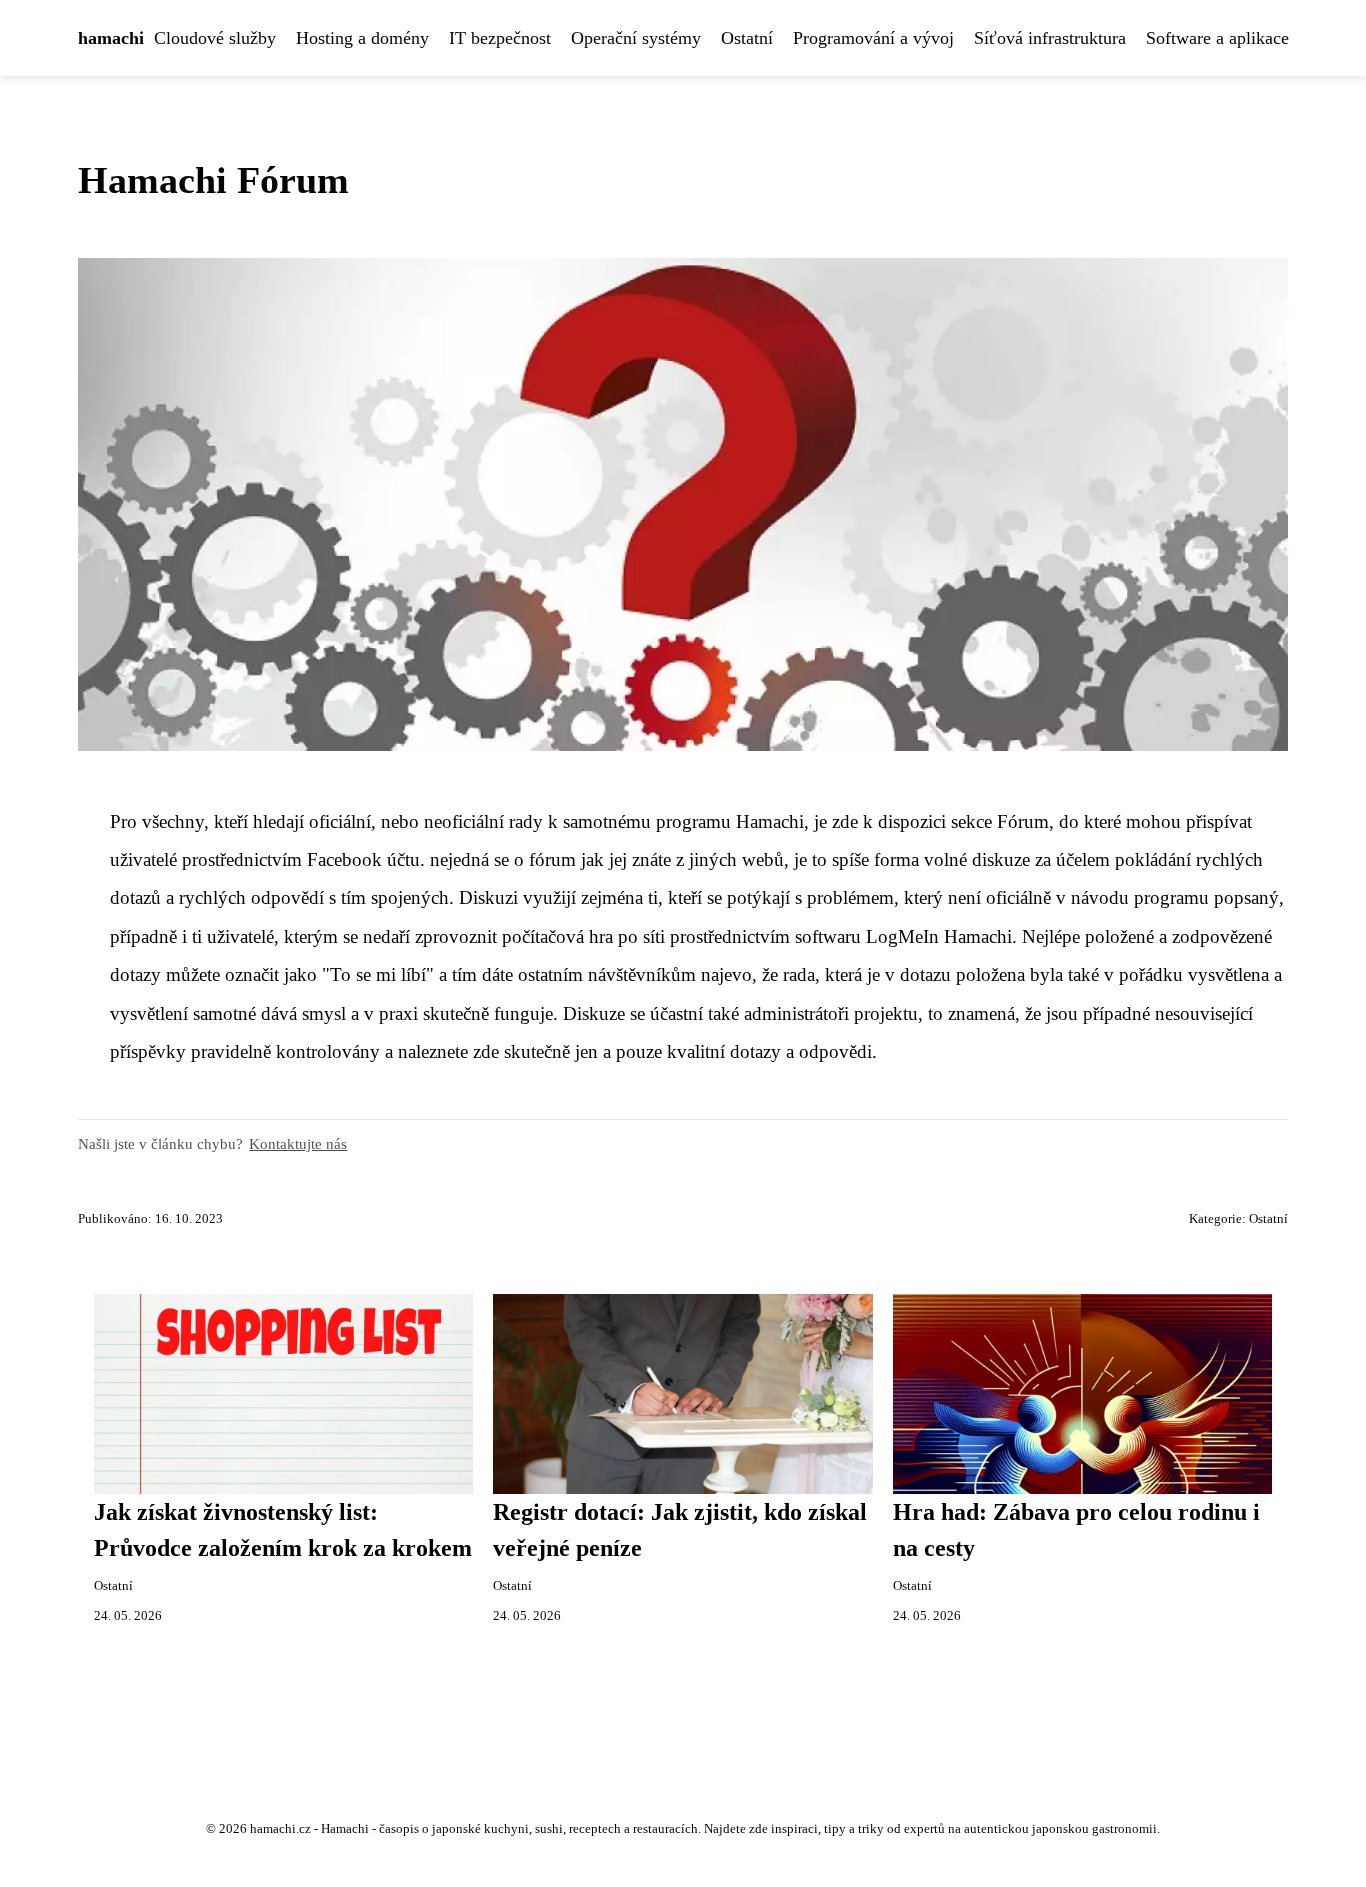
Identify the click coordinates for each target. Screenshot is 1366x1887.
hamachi (111, 38)
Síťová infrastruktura (1050, 38)
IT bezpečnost (500, 38)
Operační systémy (636, 38)
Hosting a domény (362, 38)
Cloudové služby (215, 38)
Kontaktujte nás (298, 1143)
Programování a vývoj (873, 38)
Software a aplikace (1217, 38)
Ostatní (747, 38)
